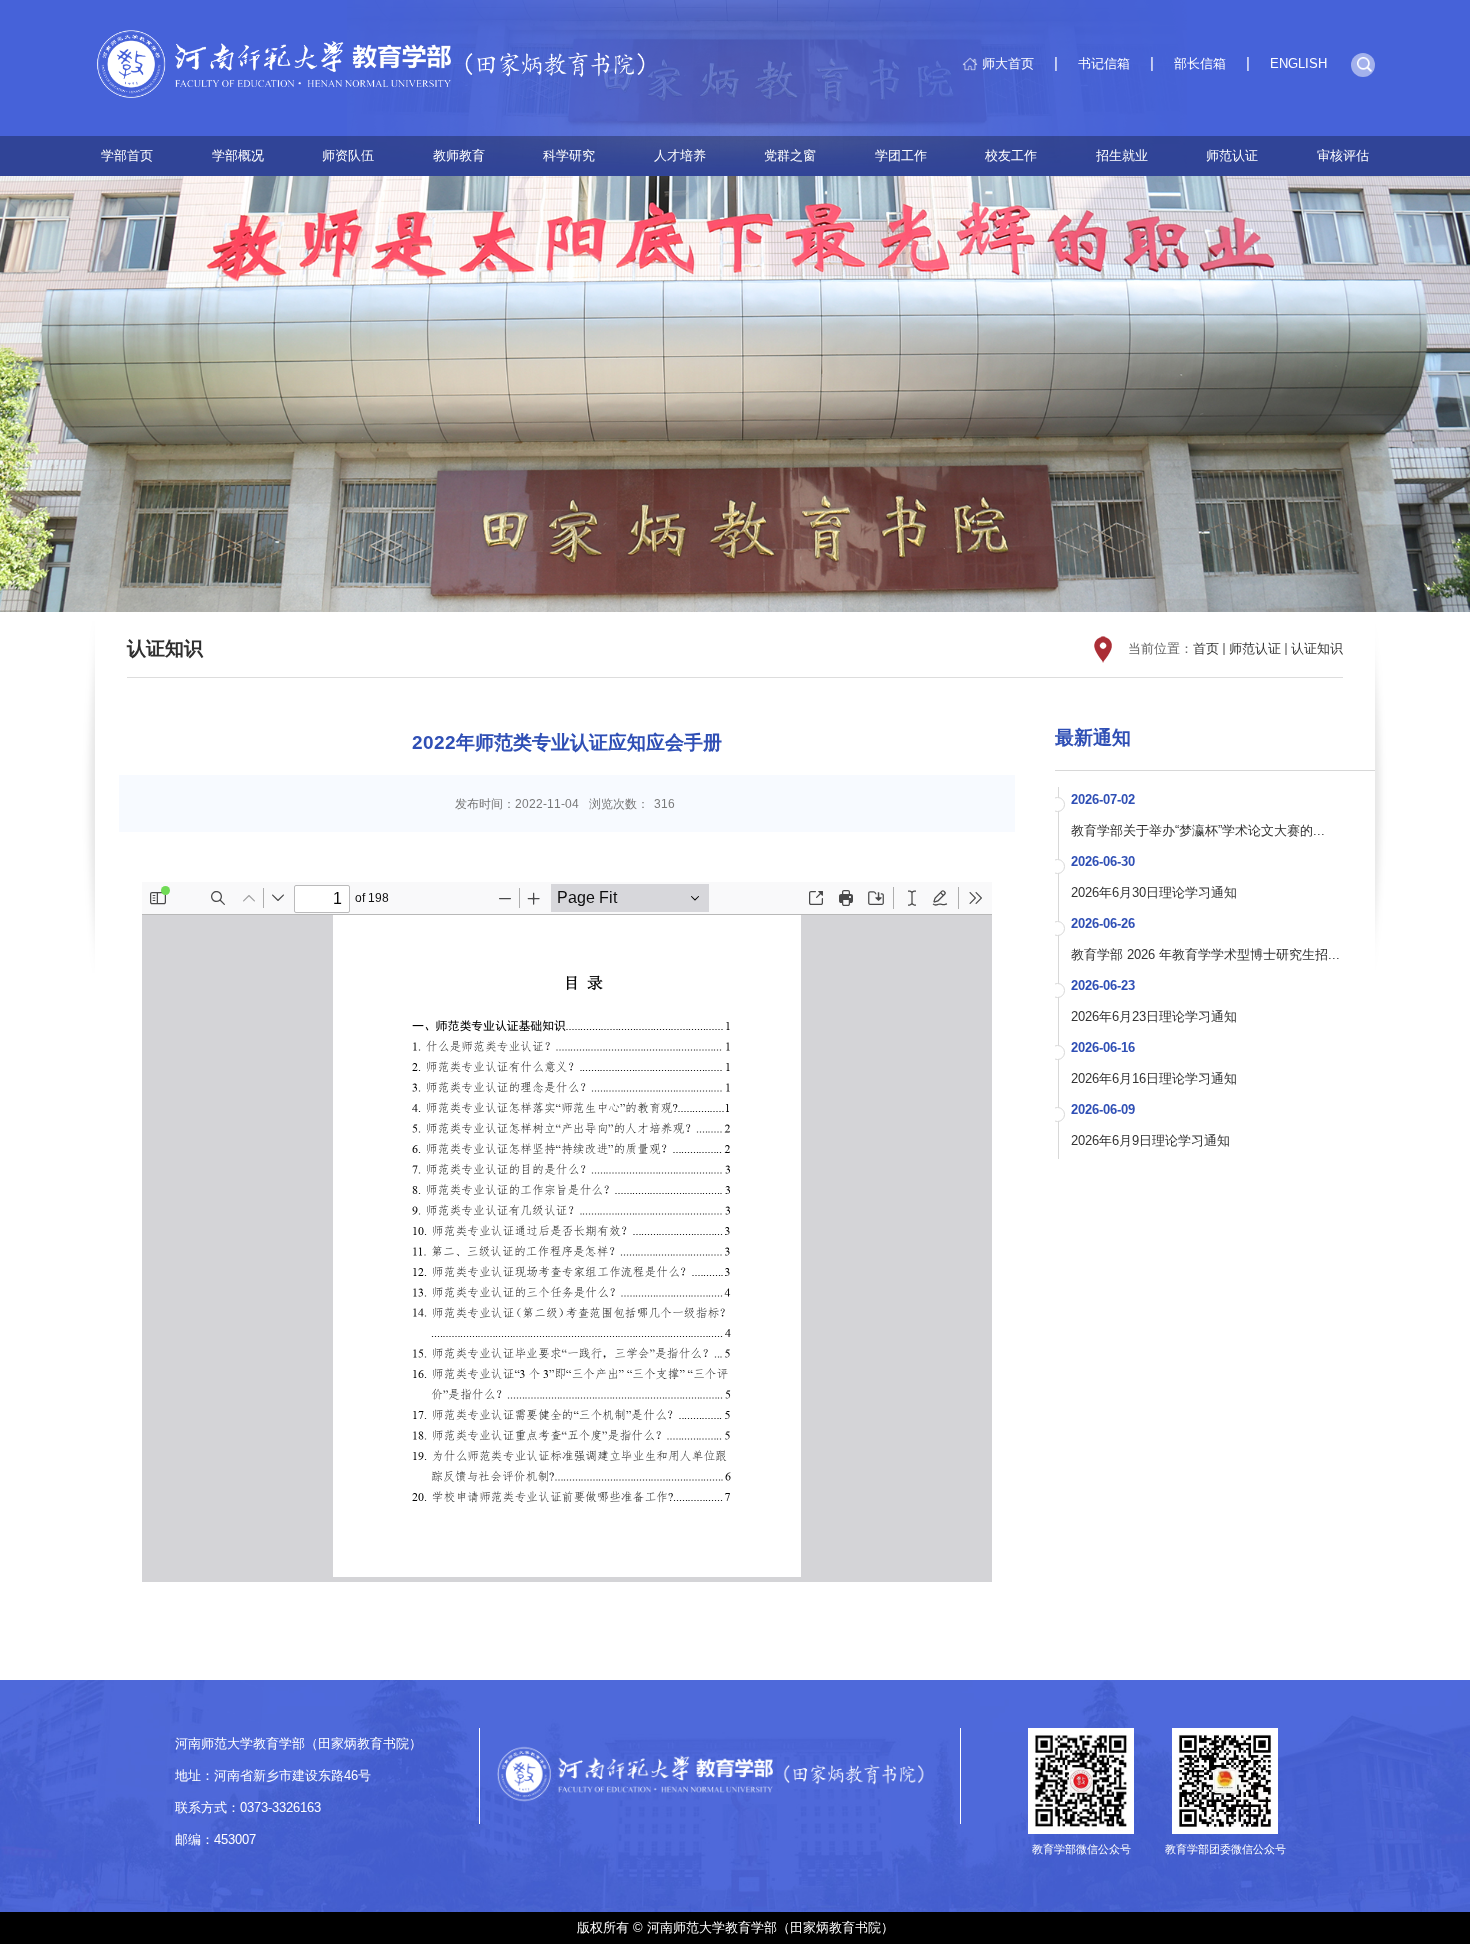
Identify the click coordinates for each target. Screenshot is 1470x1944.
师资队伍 (348, 155)
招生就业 (1122, 155)
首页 (1206, 648)
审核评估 (1343, 155)
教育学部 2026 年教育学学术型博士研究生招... (1205, 954)
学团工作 (901, 155)
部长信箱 (1200, 63)
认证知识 (1317, 648)
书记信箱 (1104, 63)
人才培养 (680, 155)
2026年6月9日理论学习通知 (1150, 1140)
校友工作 (1011, 155)
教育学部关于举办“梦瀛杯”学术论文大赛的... (1198, 830)
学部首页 (127, 155)
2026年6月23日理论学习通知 (1154, 1016)
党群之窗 (790, 155)
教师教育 (459, 155)
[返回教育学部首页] (383, 68)
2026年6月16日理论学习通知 (1154, 1078)
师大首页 (1008, 63)
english (1298, 63)
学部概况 (238, 155)
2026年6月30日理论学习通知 (1154, 892)
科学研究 (569, 155)
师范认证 (1232, 155)
